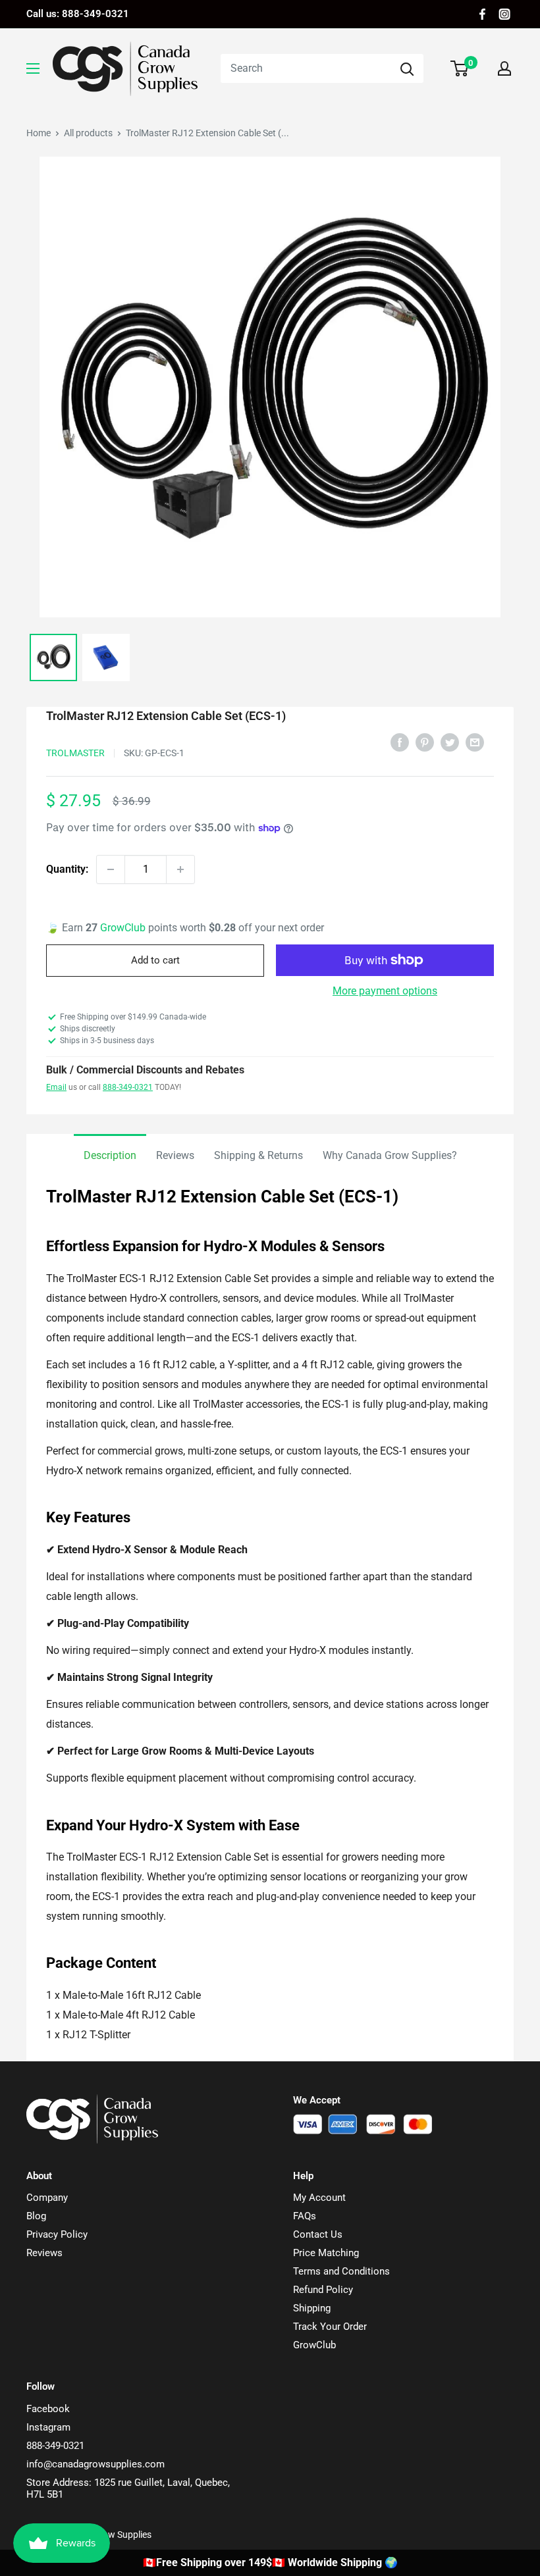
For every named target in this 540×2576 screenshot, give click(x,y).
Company (47, 2198)
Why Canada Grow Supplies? (390, 1155)
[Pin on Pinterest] (425, 742)
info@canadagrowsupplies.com (95, 2464)
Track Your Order (330, 2327)
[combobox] (306, 68)
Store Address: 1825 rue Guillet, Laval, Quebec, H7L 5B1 (128, 2488)
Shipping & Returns (258, 1155)
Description (110, 1155)
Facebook (48, 2409)
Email (56, 1087)
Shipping (312, 2308)
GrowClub (124, 928)
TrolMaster (75, 753)
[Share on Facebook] (400, 742)
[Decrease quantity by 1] (111, 869)
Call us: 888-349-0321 (78, 14)
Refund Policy (323, 2290)
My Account (319, 2198)
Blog (36, 2216)
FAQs (305, 2216)
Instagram (48, 2427)
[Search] (407, 68)
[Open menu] (33, 68)
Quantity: (67, 869)
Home (39, 133)
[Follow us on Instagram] (504, 14)
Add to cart (155, 960)
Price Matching (326, 2253)
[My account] (504, 68)
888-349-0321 (128, 1087)
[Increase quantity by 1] (180, 869)
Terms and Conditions (341, 2271)
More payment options (385, 991)
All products (88, 133)
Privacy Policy (57, 2234)
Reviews (175, 1155)
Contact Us (318, 2234)
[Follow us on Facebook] (482, 14)
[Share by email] (475, 742)
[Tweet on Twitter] (450, 742)
